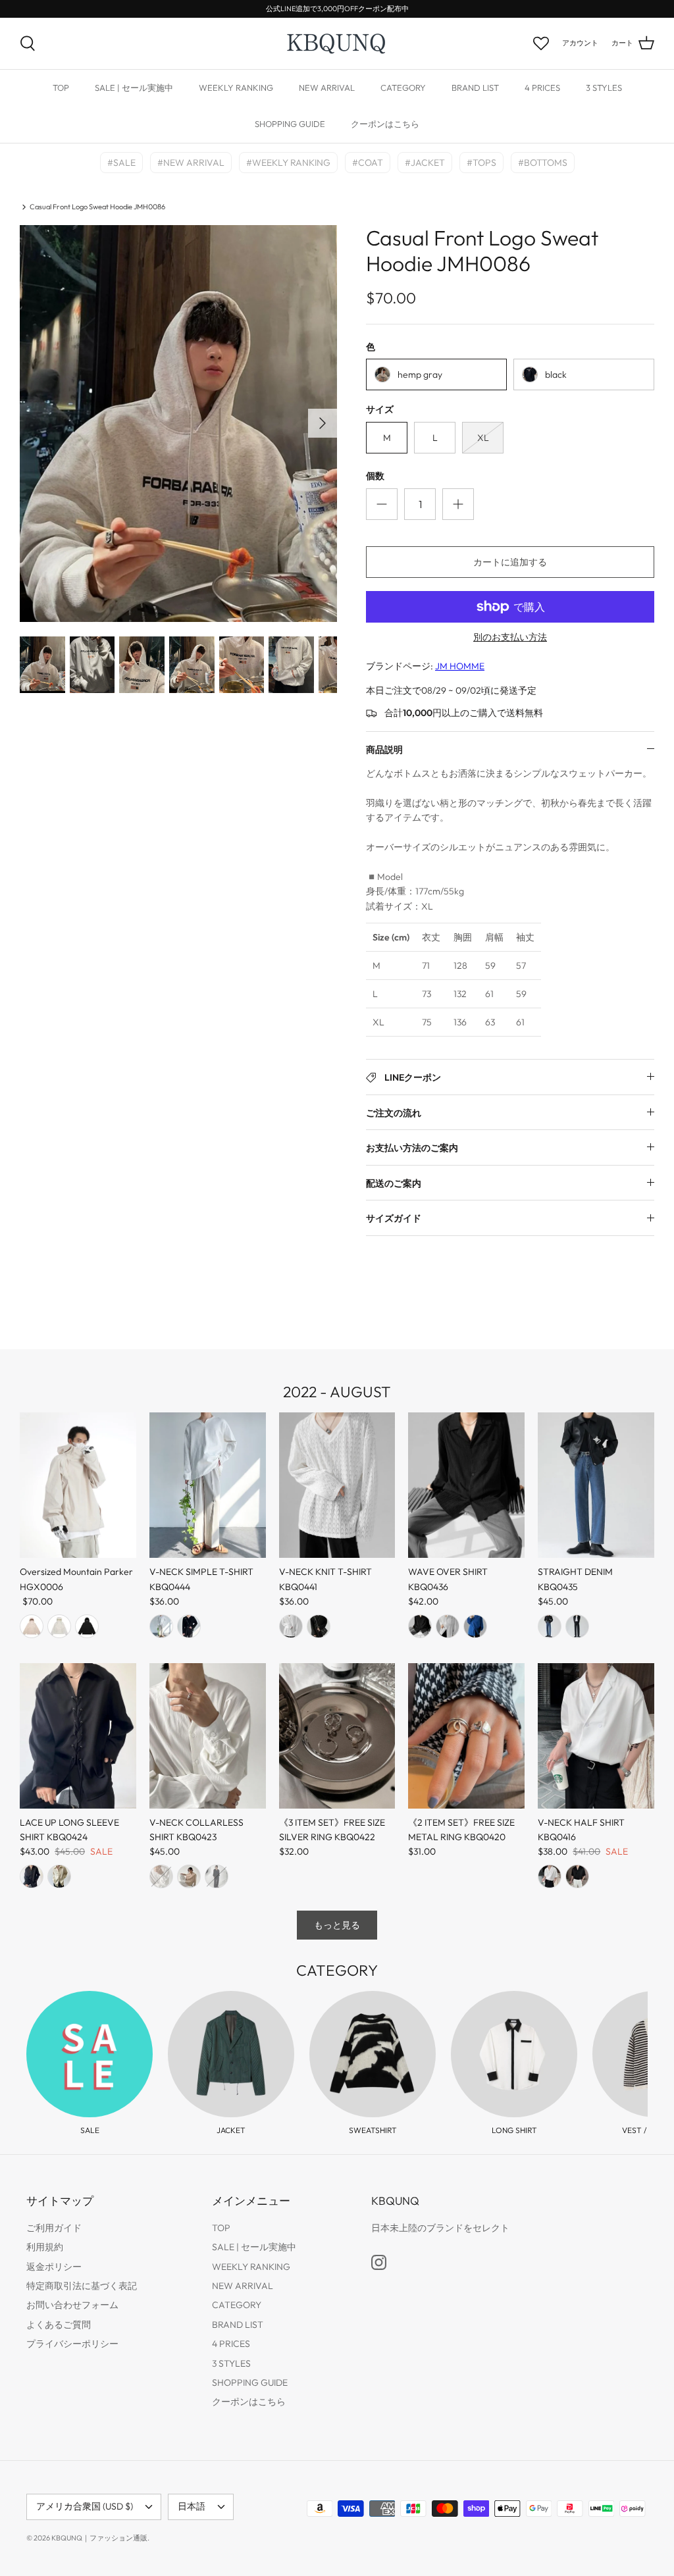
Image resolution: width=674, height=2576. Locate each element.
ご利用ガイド (54, 2228)
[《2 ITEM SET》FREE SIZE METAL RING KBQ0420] (466, 1736)
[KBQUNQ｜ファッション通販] (337, 43)
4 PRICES (542, 88)
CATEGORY (403, 88)
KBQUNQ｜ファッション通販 (99, 2538)
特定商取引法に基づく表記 (82, 2286)
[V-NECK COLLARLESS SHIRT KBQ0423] (208, 1736)
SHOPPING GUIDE (290, 124)
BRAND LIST (475, 88)
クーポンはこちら (385, 124)
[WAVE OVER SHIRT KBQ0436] (466, 1485)
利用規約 (45, 2247)
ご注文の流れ (394, 1113)
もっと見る (337, 1925)
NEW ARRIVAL (327, 88)
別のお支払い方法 (510, 637)
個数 (375, 476)
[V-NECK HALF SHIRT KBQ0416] (596, 1736)
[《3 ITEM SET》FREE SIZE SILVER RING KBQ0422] (337, 1736)
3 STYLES (604, 88)
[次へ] (323, 423)
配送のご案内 (394, 1183)
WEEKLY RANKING (236, 88)
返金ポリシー (54, 2267)
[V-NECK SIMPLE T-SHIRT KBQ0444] (208, 1485)
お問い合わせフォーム (72, 2305)
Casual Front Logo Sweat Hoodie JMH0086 (97, 207)
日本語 (192, 2506)
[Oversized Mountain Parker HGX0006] (78, 1485)
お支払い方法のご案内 (412, 1148)
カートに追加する (510, 562)
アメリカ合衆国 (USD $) (85, 2506)
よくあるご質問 (59, 2325)
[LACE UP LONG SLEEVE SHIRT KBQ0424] (78, 1736)
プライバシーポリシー (72, 2344)
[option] (178, 424)
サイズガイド (394, 1218)
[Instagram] (379, 2262)
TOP (61, 88)
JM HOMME (460, 666)
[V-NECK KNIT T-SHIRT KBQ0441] (337, 1485)
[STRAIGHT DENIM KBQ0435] (596, 1485)
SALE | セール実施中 (134, 88)
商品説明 (384, 750)
